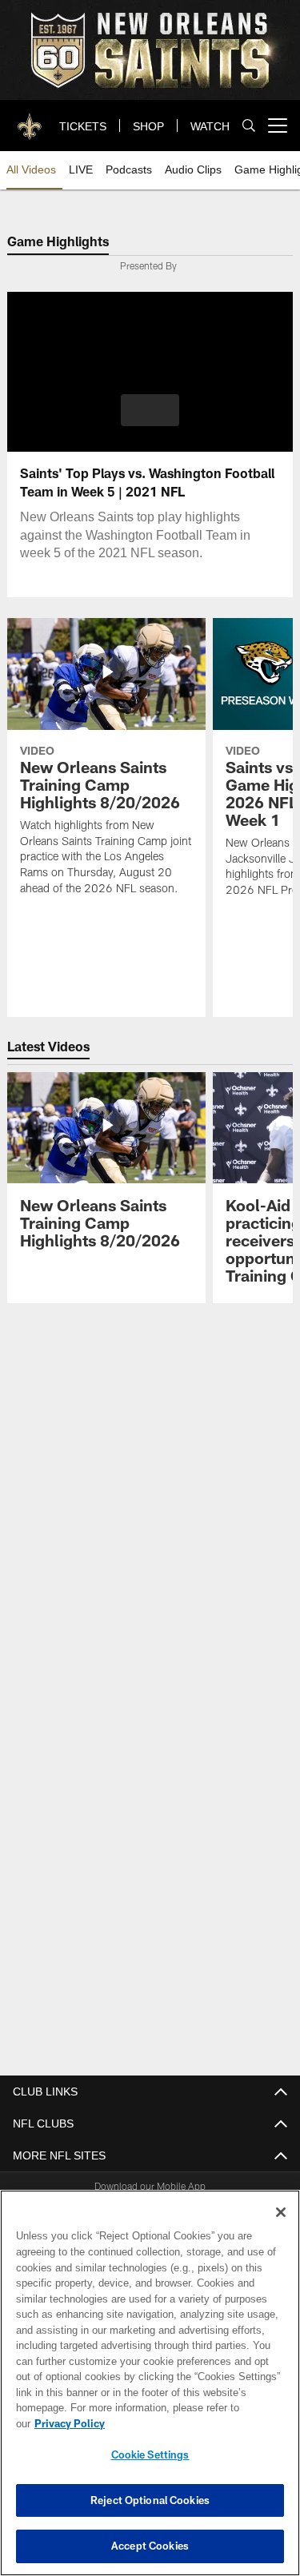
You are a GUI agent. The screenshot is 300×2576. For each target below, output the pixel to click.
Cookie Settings (150, 2454)
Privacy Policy (193, 2423)
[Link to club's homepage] (30, 119)
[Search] (249, 126)
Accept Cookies (150, 2546)
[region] (150, 2391)
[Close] (281, 2228)
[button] (150, 410)
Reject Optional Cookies (150, 2500)
